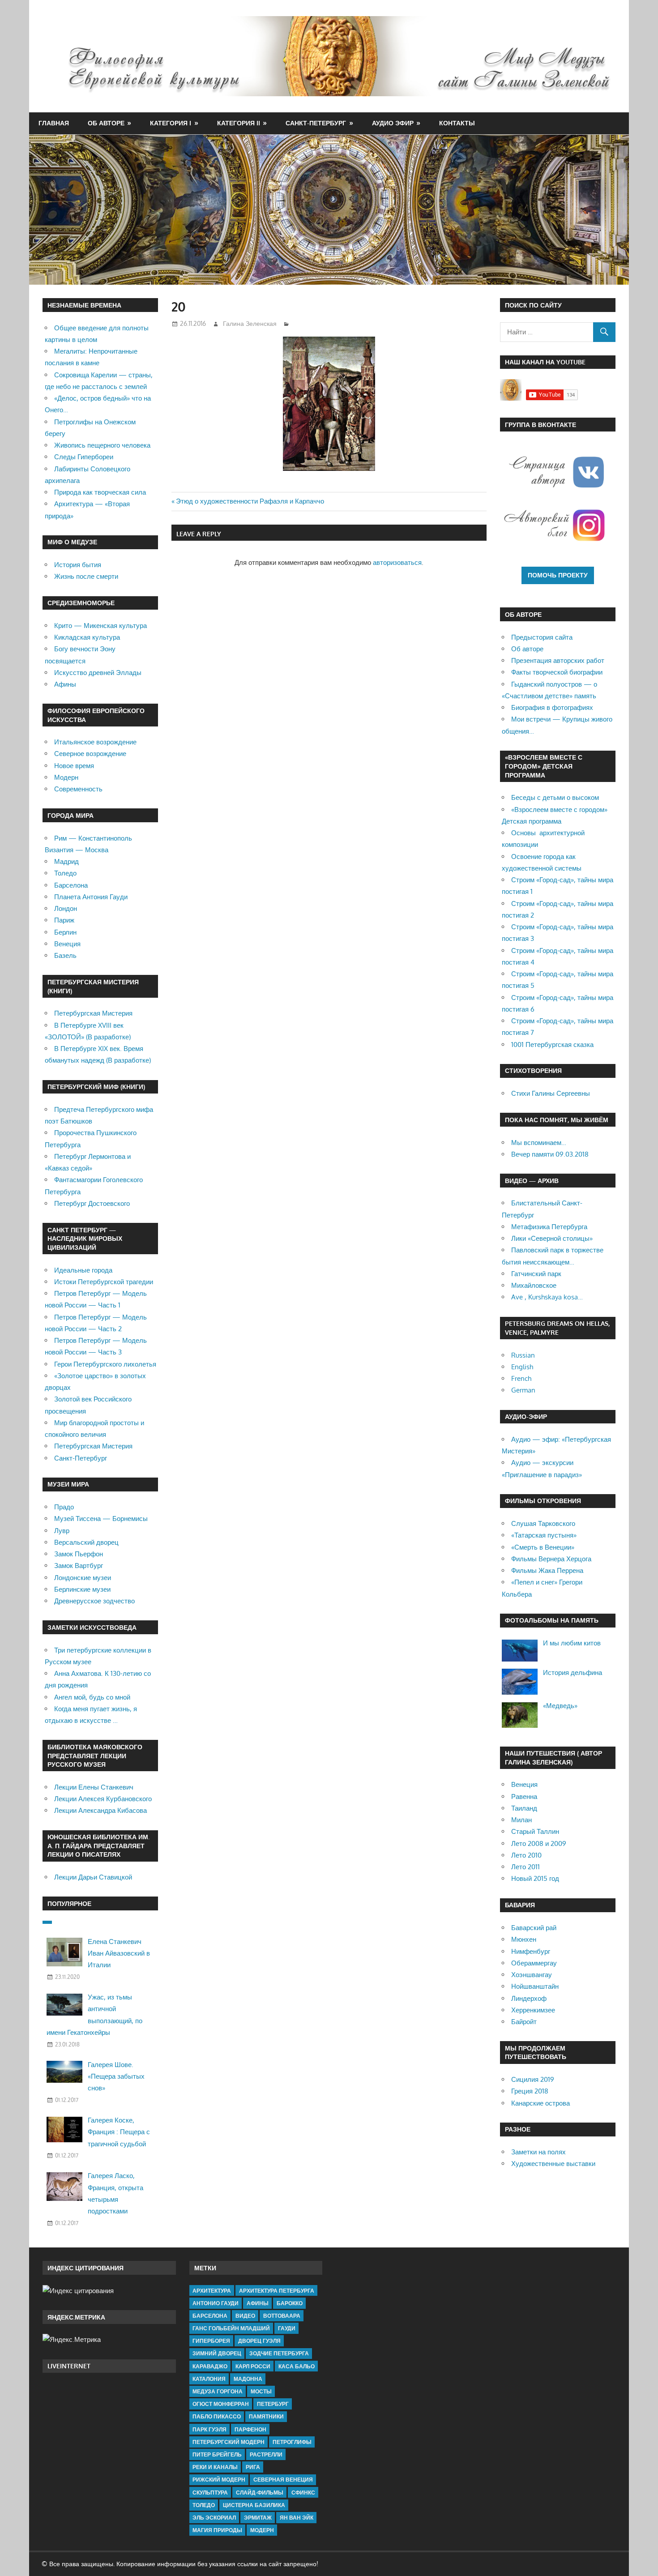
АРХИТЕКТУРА (212, 2291)
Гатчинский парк (536, 1274)
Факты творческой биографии (557, 672)
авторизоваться (397, 562)
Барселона (71, 885)
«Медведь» (560, 1706)
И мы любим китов (572, 1643)
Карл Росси (253, 2366)
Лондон (66, 908)
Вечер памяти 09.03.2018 (550, 1154)
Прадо (64, 1507)
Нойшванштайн (535, 1986)
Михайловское (534, 1285)
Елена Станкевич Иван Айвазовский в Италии (119, 1953)
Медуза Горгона (218, 2391)
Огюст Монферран (221, 2404)
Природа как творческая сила (100, 492)
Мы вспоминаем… (539, 1143)
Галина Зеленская (250, 323)
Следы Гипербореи (84, 457)
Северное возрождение (90, 754)
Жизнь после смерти (86, 576)
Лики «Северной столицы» (552, 1238)
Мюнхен (524, 1939)
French (521, 1378)
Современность (78, 789)
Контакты (457, 123)
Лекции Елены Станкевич (94, 1787)
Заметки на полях (538, 2152)
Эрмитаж (258, 2518)
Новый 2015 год (535, 1878)
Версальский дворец (86, 1542)
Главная (54, 123)
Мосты (261, 2391)
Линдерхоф (529, 1998)
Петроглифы (292, 2442)
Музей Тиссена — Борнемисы (101, 1519)
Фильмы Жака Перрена (547, 1570)
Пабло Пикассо (217, 2416)
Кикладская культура (87, 637)
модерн (262, 2530)
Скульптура (210, 2493)
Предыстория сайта (542, 637)
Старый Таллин (535, 1831)
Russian (523, 1355)
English (522, 1367)
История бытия (78, 565)
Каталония (209, 2379)
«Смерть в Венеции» (543, 1547)
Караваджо (210, 2366)
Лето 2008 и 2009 (539, 1843)
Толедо (65, 873)
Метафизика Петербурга (549, 1227)
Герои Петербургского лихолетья (105, 1364)
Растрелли (266, 2454)
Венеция (67, 944)
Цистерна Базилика (254, 2505)
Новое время (74, 766)
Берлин (65, 932)
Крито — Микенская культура (100, 626)
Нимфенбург (531, 1951)
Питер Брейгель (217, 2454)
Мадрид (66, 861)
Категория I (171, 123)
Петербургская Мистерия (93, 1013)
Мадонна (248, 2379)
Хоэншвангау (532, 1975)
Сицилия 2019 (533, 2079)
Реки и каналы (215, 2467)
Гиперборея (211, 2341)
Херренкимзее (533, 2010)
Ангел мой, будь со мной (92, 1697)
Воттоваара (282, 2316)
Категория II (239, 123)
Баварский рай (534, 1928)
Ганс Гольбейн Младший (231, 2328)
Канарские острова (540, 2103)
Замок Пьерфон (79, 1554)
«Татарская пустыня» (544, 1535)
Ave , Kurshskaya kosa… (547, 1297)
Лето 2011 (526, 1867)
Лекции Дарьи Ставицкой (93, 1877)
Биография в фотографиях (552, 707)
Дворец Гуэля (259, 2341)
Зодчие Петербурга (279, 2353)
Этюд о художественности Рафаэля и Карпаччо (250, 501)
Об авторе (106, 123)
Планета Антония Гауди (91, 897)
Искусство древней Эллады (98, 673)
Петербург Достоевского (92, 1203)
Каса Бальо (297, 2366)
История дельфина (573, 1672)
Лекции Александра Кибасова (100, 1810)
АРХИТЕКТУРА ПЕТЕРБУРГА (277, 2291)
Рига (253, 2467)
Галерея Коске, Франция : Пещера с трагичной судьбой (119, 2132)
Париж (64, 920)
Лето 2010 (526, 1855)
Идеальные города (83, 1270)
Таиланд (524, 1808)
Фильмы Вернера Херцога (551, 1559)
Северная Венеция (283, 2480)
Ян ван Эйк (297, 2518)
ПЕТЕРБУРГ (273, 2404)
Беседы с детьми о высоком (555, 797)
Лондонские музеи (83, 1578)
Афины (65, 684)
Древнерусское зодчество (94, 1601)
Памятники (266, 2416)
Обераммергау (534, 1963)
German (523, 1390)
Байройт (524, 2022)
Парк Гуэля (209, 2429)
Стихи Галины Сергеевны (551, 1093)
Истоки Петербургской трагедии (104, 1282)
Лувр (62, 1531)
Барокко (290, 2303)
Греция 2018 (530, 2091)
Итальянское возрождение (95, 742)
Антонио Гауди (216, 2303)
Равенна (524, 1796)
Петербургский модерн (229, 2442)
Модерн (66, 777)
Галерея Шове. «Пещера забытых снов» (116, 2076)
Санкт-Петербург (316, 123)
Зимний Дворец (217, 2353)
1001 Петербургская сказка (552, 1044)
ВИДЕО (245, 2316)
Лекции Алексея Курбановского (103, 1799)
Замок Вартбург (79, 1566)
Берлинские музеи (82, 1589)
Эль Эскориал (214, 2518)
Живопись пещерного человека (102, 445)
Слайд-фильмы (260, 2493)
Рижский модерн (219, 2480)
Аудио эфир (393, 123)
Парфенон (250, 2429)
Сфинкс (303, 2493)
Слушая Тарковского (543, 1523)
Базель (65, 955)
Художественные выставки (553, 2164)
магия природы (217, 2530)
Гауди (287, 2328)
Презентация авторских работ (558, 660)
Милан (521, 1820)
